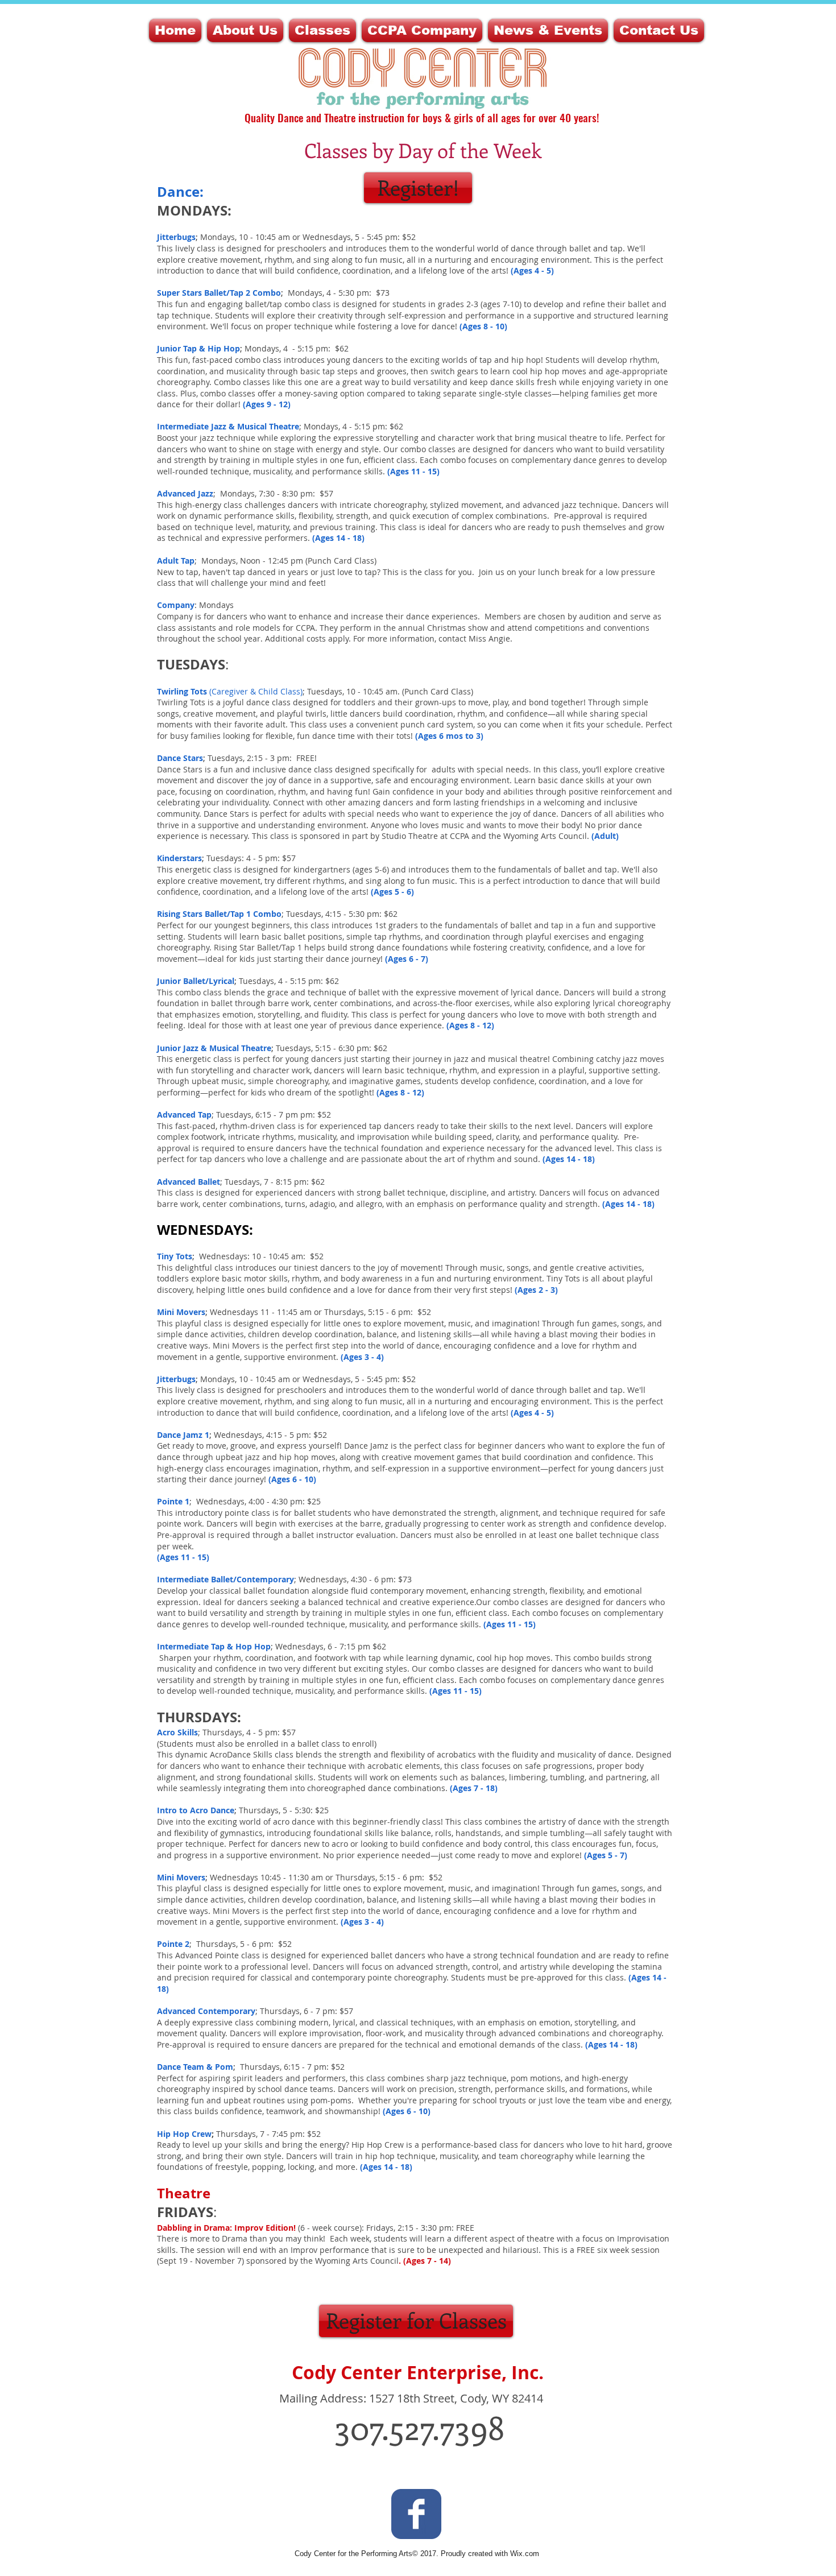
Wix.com (525, 2554)
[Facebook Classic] (416, 2514)
